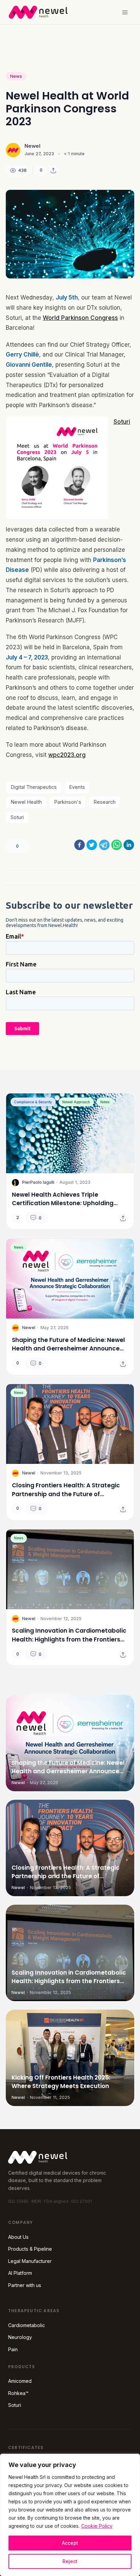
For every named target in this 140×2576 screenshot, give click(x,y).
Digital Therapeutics (34, 787)
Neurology (20, 2337)
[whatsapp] (117, 845)
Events (77, 787)
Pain (13, 2349)
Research (104, 802)
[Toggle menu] (125, 12)
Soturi (122, 422)
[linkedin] (129, 845)
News (16, 76)
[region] (70, 2515)
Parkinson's (68, 802)
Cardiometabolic (27, 2325)
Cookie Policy (97, 2526)
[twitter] (92, 845)
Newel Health (26, 802)
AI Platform (20, 2273)
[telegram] (104, 845)
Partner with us (25, 2285)
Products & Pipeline (30, 2249)
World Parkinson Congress (80, 318)
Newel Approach (76, 1102)
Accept (70, 2543)
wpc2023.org (67, 755)
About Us (18, 2237)
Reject (70, 2561)
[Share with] (53, 170)
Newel (32, 146)
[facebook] (80, 845)
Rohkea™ (18, 2393)
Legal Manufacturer (30, 2261)
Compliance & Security (33, 1102)
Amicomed (20, 2381)
